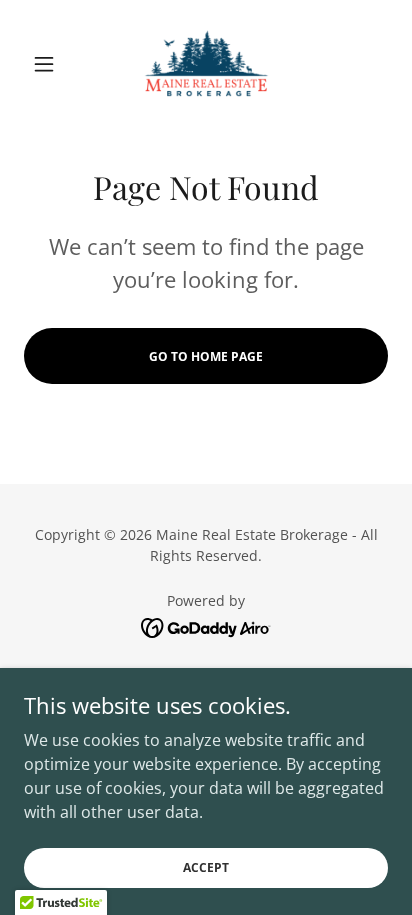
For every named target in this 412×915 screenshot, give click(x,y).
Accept (206, 867)
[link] (206, 64)
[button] (51, 64)
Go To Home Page (206, 356)
